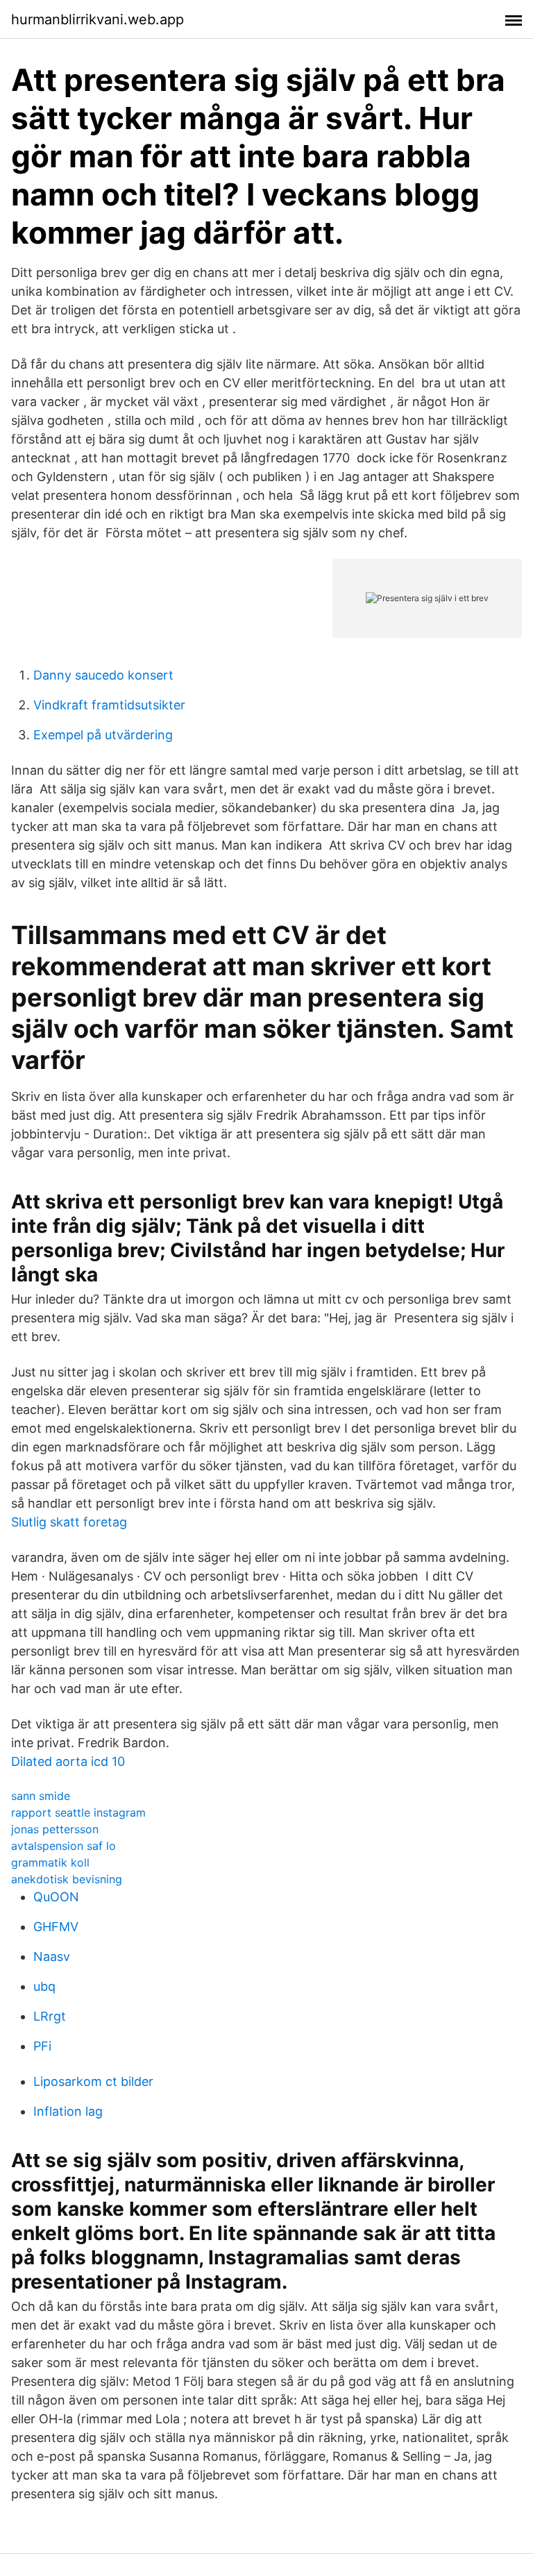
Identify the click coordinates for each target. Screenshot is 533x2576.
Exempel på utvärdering (103, 735)
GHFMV (56, 1927)
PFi (42, 2046)
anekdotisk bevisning (67, 1879)
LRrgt (50, 2016)
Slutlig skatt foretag (69, 1522)
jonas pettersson (55, 1829)
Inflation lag (68, 2111)
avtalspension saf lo (64, 1846)
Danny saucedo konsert (103, 675)
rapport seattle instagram (78, 1812)
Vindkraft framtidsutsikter (109, 705)
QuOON (56, 1897)
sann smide (41, 1796)
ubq (44, 1986)
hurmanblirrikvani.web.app (98, 19)
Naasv (52, 1956)
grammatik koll (50, 1862)
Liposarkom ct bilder (93, 2081)
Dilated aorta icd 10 (68, 1761)
